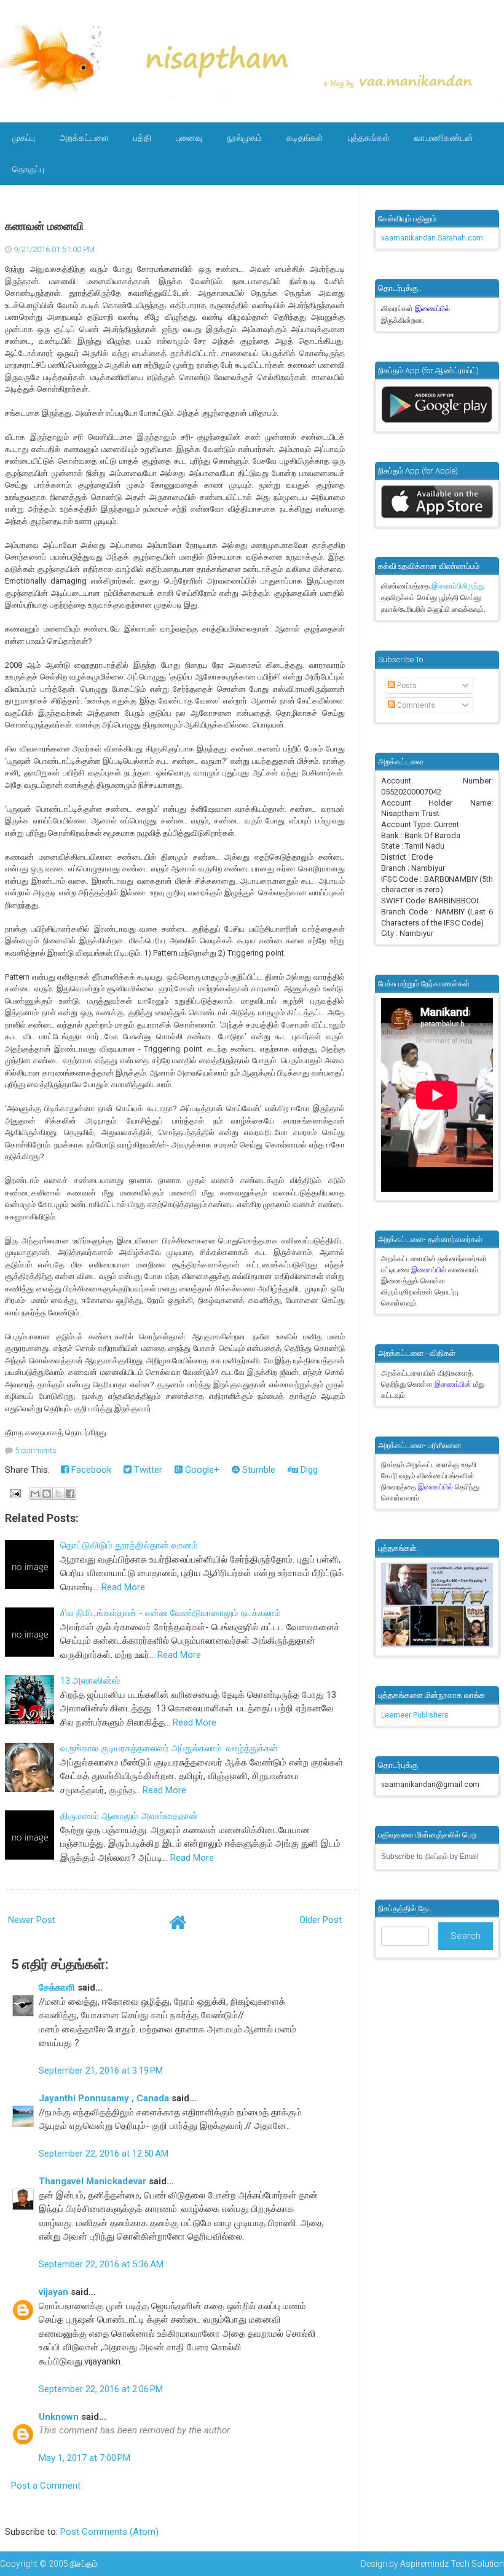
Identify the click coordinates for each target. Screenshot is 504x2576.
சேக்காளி (57, 1987)
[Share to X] (58, 1494)
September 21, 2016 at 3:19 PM (101, 2071)
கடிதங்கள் (305, 138)
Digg (308, 1470)
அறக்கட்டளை (84, 138)
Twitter (147, 1470)
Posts (406, 686)
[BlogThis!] (47, 1494)
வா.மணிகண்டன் (444, 138)
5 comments (36, 1450)
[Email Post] (14, 1492)
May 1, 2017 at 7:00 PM (85, 2458)
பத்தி (142, 138)
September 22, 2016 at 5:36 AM (101, 2264)
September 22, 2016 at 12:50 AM (104, 2154)
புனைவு (189, 138)
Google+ (201, 1470)
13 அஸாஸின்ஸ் (90, 1681)
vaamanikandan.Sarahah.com (432, 238)
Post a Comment (46, 2486)
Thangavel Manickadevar (93, 2181)
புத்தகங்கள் (369, 138)
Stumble (258, 1470)
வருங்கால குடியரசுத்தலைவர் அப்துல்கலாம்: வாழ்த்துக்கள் (169, 1748)
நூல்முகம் (244, 138)
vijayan (53, 2292)
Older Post (321, 1920)
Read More (123, 1587)
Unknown (59, 2417)
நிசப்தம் (84, 2564)
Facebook (90, 1470)
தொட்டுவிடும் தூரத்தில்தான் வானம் (129, 1545)
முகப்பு (24, 138)
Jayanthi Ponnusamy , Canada (104, 2098)
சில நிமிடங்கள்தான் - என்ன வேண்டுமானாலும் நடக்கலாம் (171, 1613)
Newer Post (32, 1920)
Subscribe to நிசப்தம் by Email (430, 1857)
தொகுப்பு (28, 169)
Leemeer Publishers (415, 1715)
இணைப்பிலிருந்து (458, 586)
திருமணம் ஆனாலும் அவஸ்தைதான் (129, 1816)
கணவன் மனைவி (44, 226)
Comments (415, 705)
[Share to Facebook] (70, 1494)
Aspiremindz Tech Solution (452, 2564)
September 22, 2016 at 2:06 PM (101, 2389)
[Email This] (35, 1494)
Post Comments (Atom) (109, 2532)
